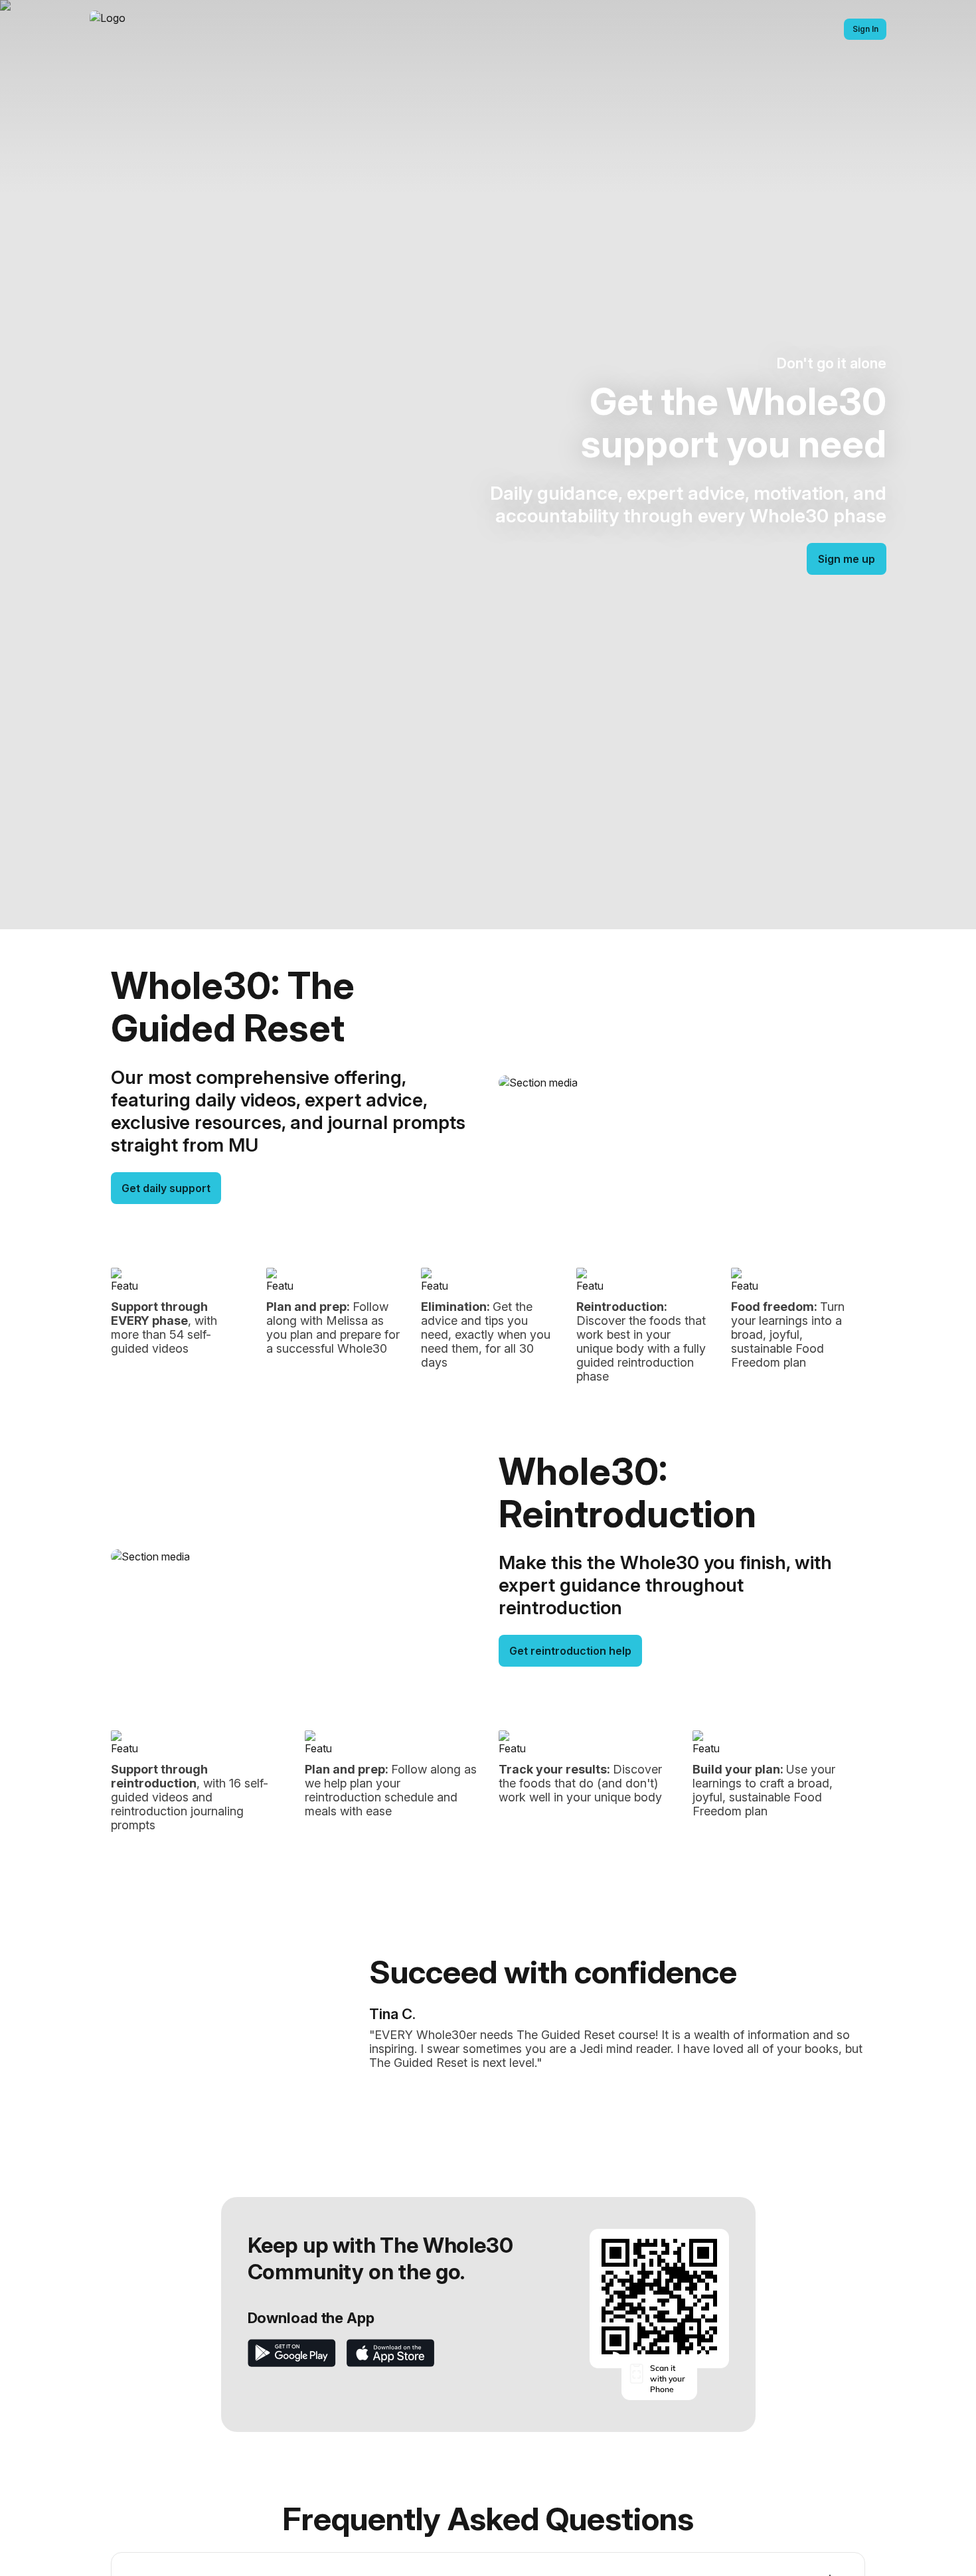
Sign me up (847, 559)
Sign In (865, 29)
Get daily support (166, 1188)
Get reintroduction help (570, 1651)
